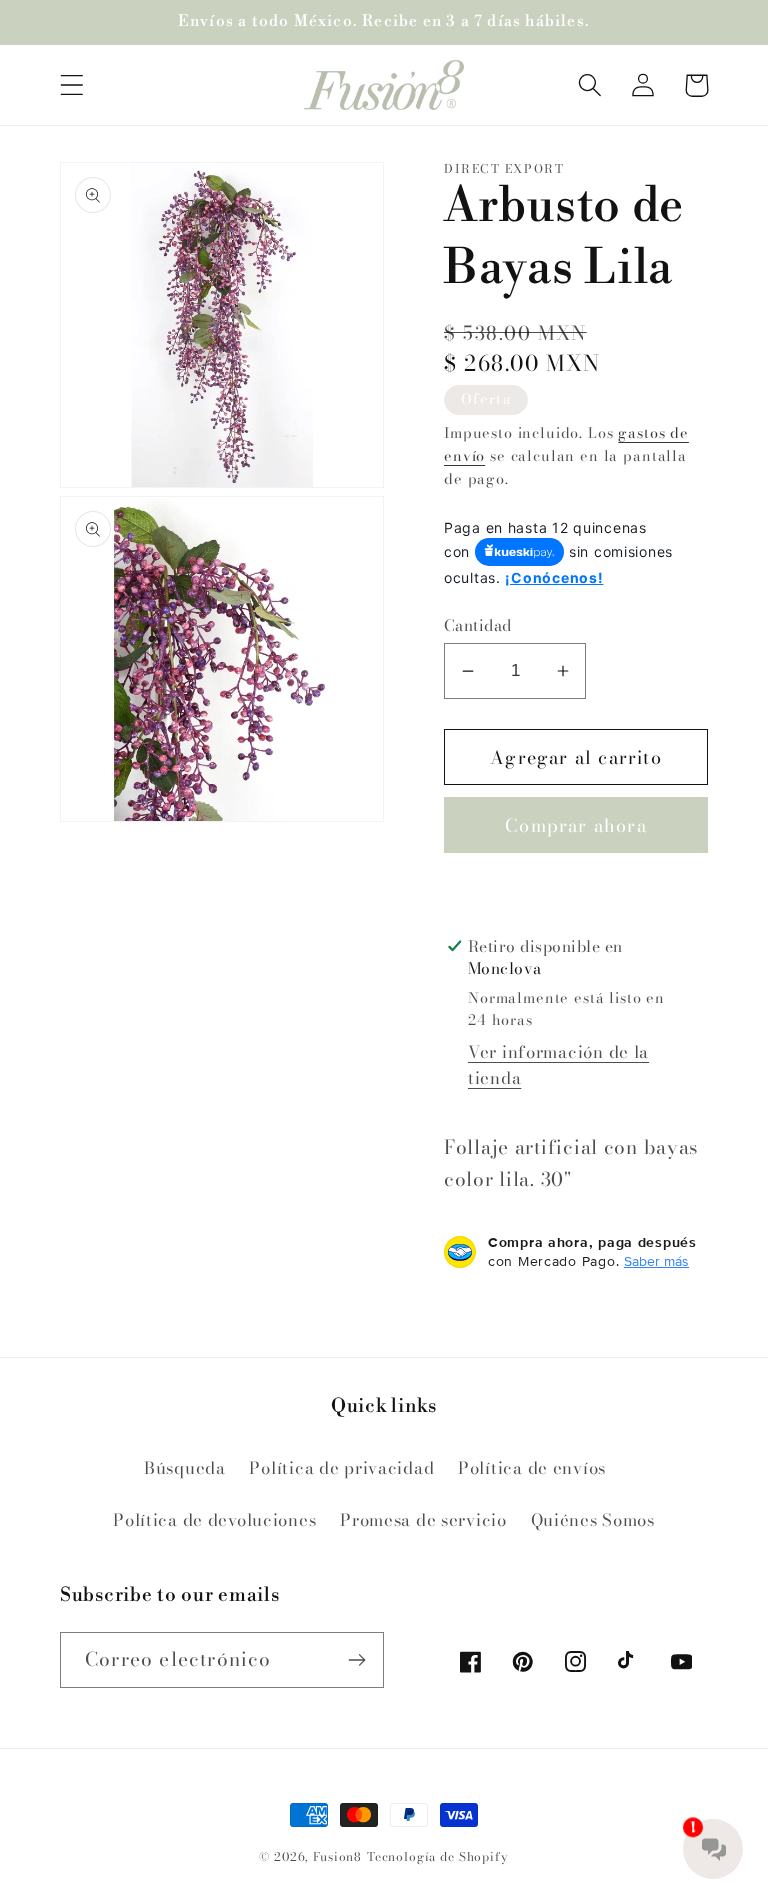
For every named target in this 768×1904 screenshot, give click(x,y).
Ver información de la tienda (558, 1065)
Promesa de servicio (423, 1520)
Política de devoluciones (214, 1520)
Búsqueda (185, 1468)
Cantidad (478, 625)
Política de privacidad (341, 1468)
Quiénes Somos (593, 1520)
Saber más (656, 1261)
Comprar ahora (576, 825)
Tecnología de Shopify (438, 1856)
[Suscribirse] (356, 1660)
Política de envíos (532, 1468)
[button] (72, 85)
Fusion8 (337, 1856)
